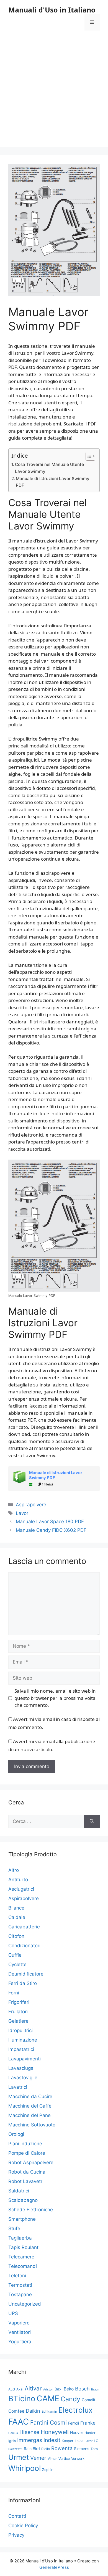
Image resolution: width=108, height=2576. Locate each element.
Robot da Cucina (27, 2172)
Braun (95, 2389)
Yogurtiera (20, 2342)
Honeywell (55, 2432)
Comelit (88, 2400)
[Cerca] (92, 1822)
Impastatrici (21, 2049)
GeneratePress (54, 2567)
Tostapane (20, 2294)
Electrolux (75, 2410)
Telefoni (17, 2276)
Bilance (16, 1908)
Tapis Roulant (23, 2247)
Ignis (12, 2441)
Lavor (22, 1513)
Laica (79, 2441)
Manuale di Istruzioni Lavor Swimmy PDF (53, 482)
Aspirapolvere (31, 1505)
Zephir (47, 2470)
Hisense (29, 2432)
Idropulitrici (20, 2030)
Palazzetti (15, 2449)
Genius (13, 2433)
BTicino (22, 2398)
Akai (20, 2389)
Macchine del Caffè (30, 2106)
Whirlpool (25, 2468)
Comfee (16, 2411)
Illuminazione (23, 2040)
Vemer (38, 2458)
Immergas (30, 2440)
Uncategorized (25, 2304)
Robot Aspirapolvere (31, 2162)
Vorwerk (78, 2459)
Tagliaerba (20, 2238)
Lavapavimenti (25, 2059)
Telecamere (21, 2257)
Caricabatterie (24, 1927)
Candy (70, 2399)
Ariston (48, 2389)
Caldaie (17, 1917)
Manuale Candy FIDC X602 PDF (51, 1530)
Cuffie (15, 1955)
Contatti (17, 2516)
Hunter (90, 2433)
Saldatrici (19, 2191)
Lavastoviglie (23, 2078)
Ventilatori (20, 2332)
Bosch (82, 2389)
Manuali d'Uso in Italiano (52, 10)
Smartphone (22, 2219)
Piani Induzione (25, 2144)
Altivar (33, 2388)
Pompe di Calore (27, 2153)
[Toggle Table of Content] (88, 456)
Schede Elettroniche (31, 2210)
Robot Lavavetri (26, 2181)
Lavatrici (18, 2087)
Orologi (16, 2134)
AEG (12, 2389)
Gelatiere (18, 2021)
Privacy (16, 2535)
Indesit (52, 2440)
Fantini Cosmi (48, 2422)
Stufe (14, 2228)
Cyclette (17, 1964)
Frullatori (18, 2012)
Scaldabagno (23, 2200)
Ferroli (74, 2423)
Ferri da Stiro (23, 1983)
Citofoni (17, 1936)
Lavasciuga (21, 2068)
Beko (69, 2389)
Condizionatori (24, 1946)
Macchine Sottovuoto (32, 2125)
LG (96, 2441)
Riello (46, 2449)
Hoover (77, 2432)
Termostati (20, 2285)
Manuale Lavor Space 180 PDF (50, 1522)
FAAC (19, 2422)
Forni (14, 1993)
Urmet (19, 2457)
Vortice (64, 2459)
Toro (94, 2449)
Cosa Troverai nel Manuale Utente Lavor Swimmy (49, 468)
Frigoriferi (19, 2002)
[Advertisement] (54, 93)
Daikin (33, 2411)
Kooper (68, 2441)
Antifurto (18, 1880)
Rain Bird (32, 2449)
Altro (14, 1870)
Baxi (58, 2389)
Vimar (52, 2459)
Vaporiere (19, 2323)
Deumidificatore (26, 1974)
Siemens (82, 2449)
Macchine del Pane (29, 2115)
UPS (13, 2313)
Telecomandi (23, 2266)
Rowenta (62, 2448)
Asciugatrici (21, 1889)
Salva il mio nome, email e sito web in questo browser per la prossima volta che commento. (55, 1698)
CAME (48, 2398)
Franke (88, 2423)
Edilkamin (49, 2411)
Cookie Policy (23, 2526)
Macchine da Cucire (30, 2096)
